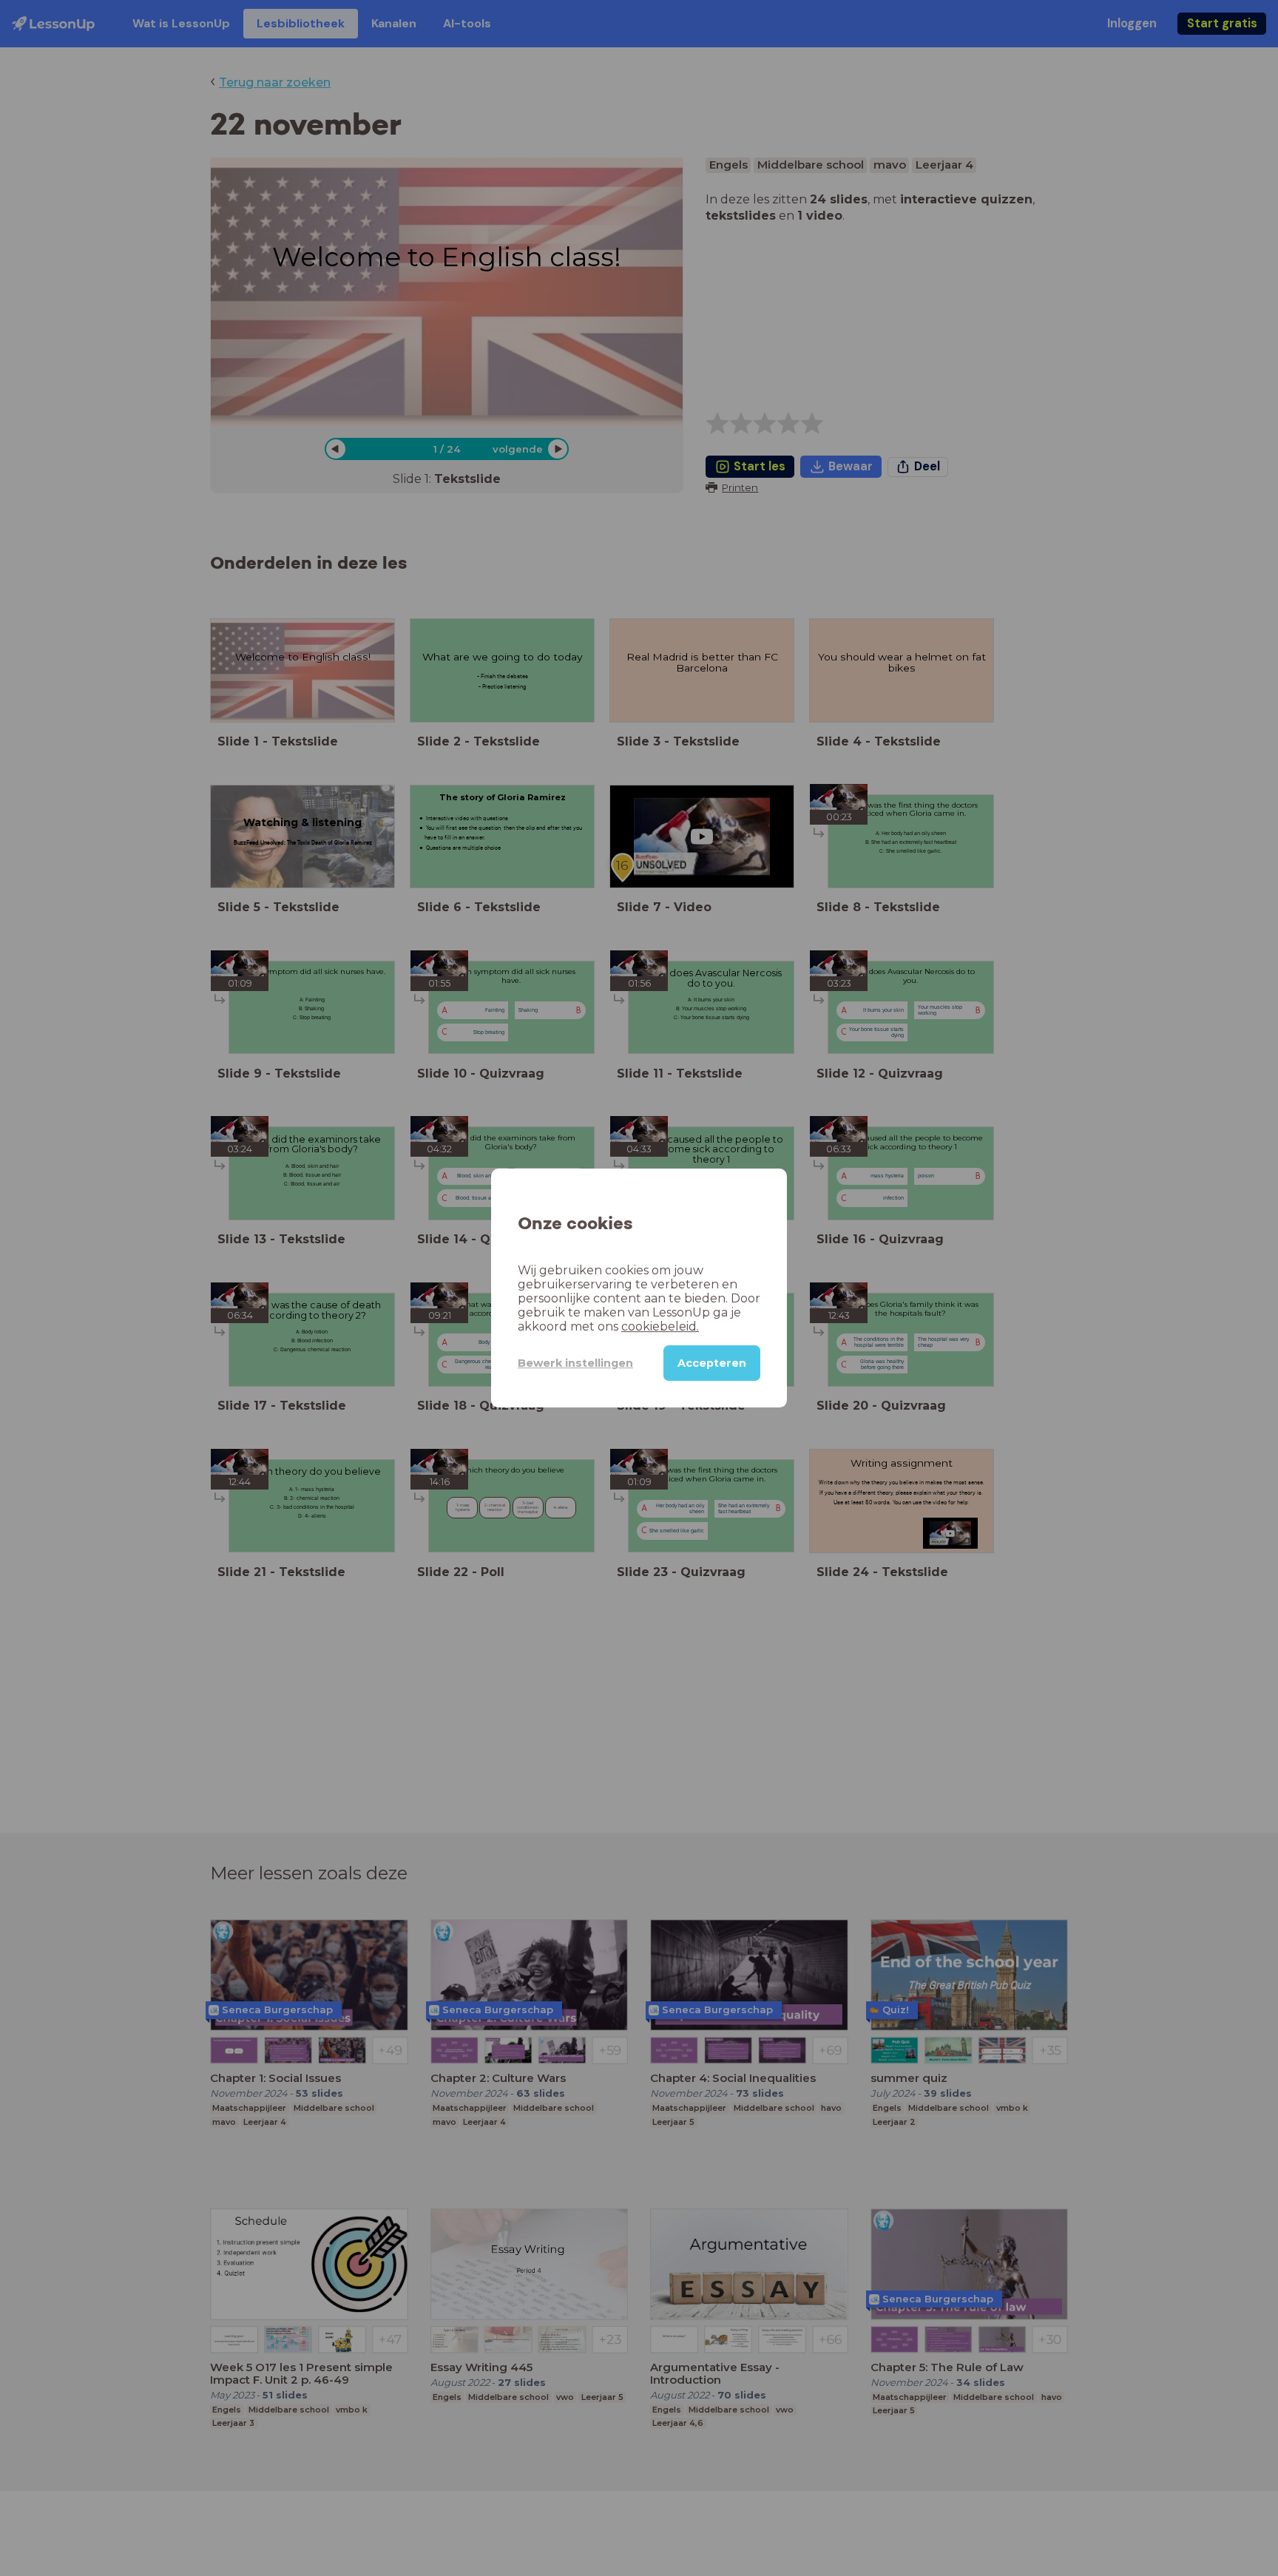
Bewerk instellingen (575, 1363)
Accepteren (712, 1363)
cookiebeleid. (660, 1326)
